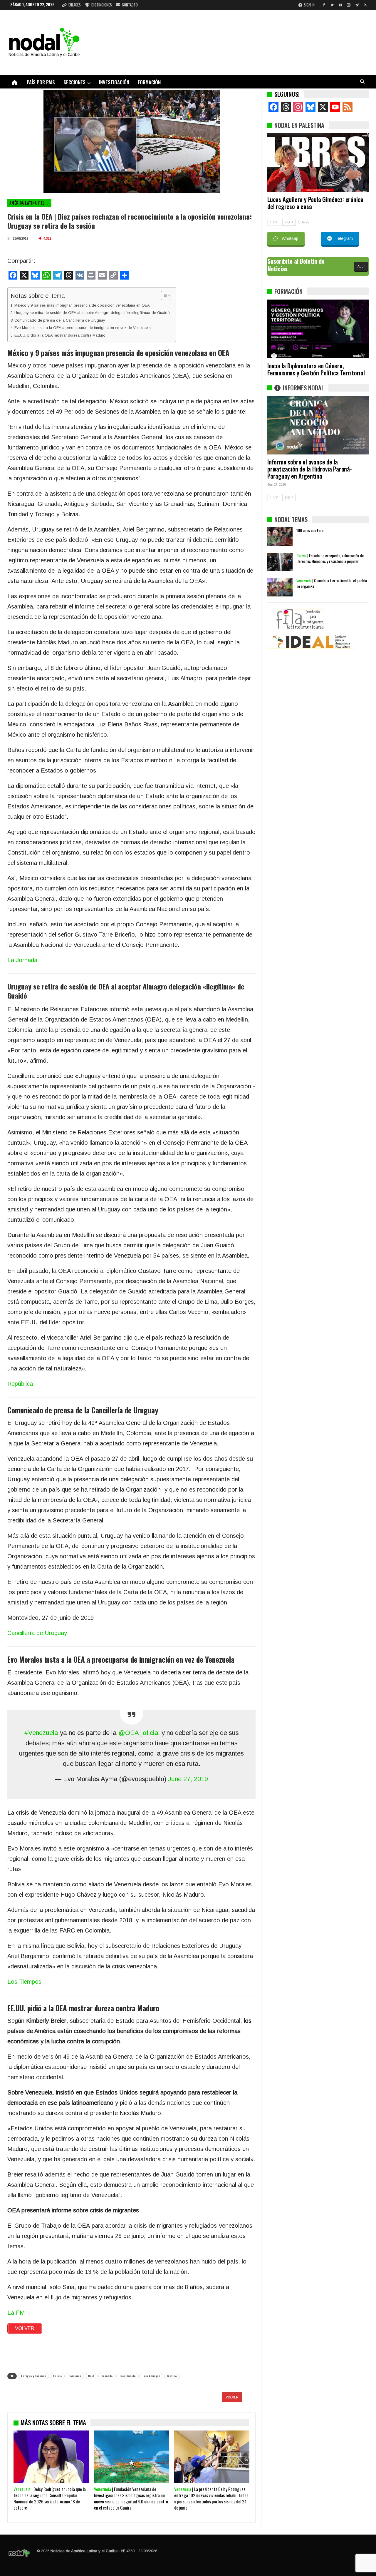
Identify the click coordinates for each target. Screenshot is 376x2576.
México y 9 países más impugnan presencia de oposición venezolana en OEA (82, 305)
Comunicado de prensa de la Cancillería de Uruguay (60, 320)
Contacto (130, 5)
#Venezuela (41, 1733)
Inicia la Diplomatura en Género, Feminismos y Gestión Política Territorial (316, 369)
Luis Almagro (151, 2376)
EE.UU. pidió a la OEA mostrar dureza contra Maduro (60, 335)
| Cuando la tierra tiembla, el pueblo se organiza (332, 583)
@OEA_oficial (139, 1733)
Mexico (172, 2376)
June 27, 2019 (188, 1779)
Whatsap (290, 238)
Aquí (361, 266)
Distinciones (102, 5)
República (20, 1384)
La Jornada (22, 960)
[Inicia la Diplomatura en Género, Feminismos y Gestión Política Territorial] (318, 329)
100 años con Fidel (310, 530)
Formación (149, 82)
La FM (16, 2313)
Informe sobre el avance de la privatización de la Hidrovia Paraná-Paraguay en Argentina (310, 469)
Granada (107, 2376)
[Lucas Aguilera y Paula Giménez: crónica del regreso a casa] (318, 163)
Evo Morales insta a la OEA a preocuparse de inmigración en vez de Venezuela (83, 328)
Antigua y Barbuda (33, 2376)
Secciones (74, 82)
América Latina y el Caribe (30, 203)
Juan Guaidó (127, 2376)
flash (91, 2376)
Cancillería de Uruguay (37, 1633)
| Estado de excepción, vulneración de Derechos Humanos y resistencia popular (330, 558)
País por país (41, 82)
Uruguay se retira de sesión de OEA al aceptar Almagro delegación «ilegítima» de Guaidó (92, 313)
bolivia (57, 2376)
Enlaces (75, 5)
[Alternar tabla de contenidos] (163, 295)
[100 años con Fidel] (280, 537)
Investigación (114, 82)
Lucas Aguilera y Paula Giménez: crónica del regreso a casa (315, 203)
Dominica (75, 2376)
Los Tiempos (24, 1982)
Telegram (344, 238)
